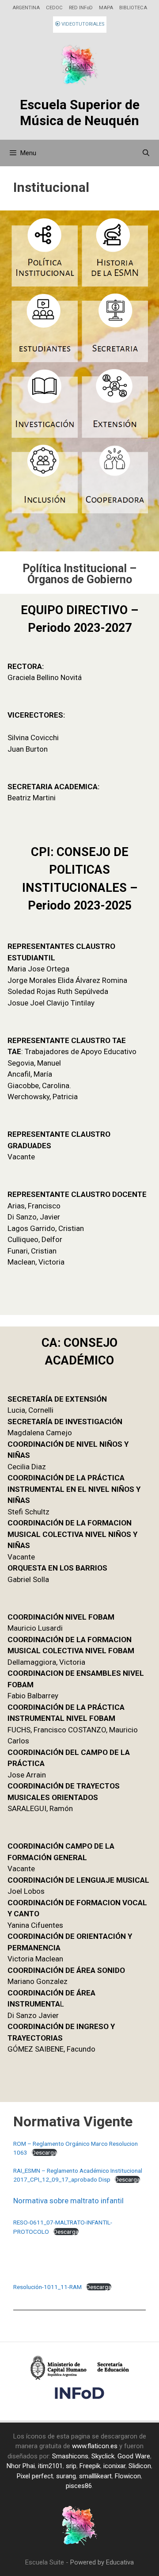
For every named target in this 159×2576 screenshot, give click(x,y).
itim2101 (50, 2466)
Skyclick (103, 2456)
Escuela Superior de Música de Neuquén (80, 113)
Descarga (44, 2152)
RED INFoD (81, 8)
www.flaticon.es (95, 2446)
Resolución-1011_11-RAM (47, 2287)
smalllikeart (95, 2476)
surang (66, 2476)
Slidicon (140, 2466)
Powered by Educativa (102, 2562)
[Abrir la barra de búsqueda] (146, 153)
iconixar (114, 2466)
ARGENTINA (26, 8)
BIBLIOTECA (133, 8)
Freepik (90, 2466)
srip (71, 2466)
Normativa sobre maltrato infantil (68, 2201)
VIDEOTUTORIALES (82, 24)
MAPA (106, 8)
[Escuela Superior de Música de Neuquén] (79, 66)
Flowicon (128, 2476)
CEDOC (54, 8)
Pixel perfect (35, 2476)
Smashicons (70, 2456)
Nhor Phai (21, 2466)
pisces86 (79, 2486)
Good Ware (134, 2456)
